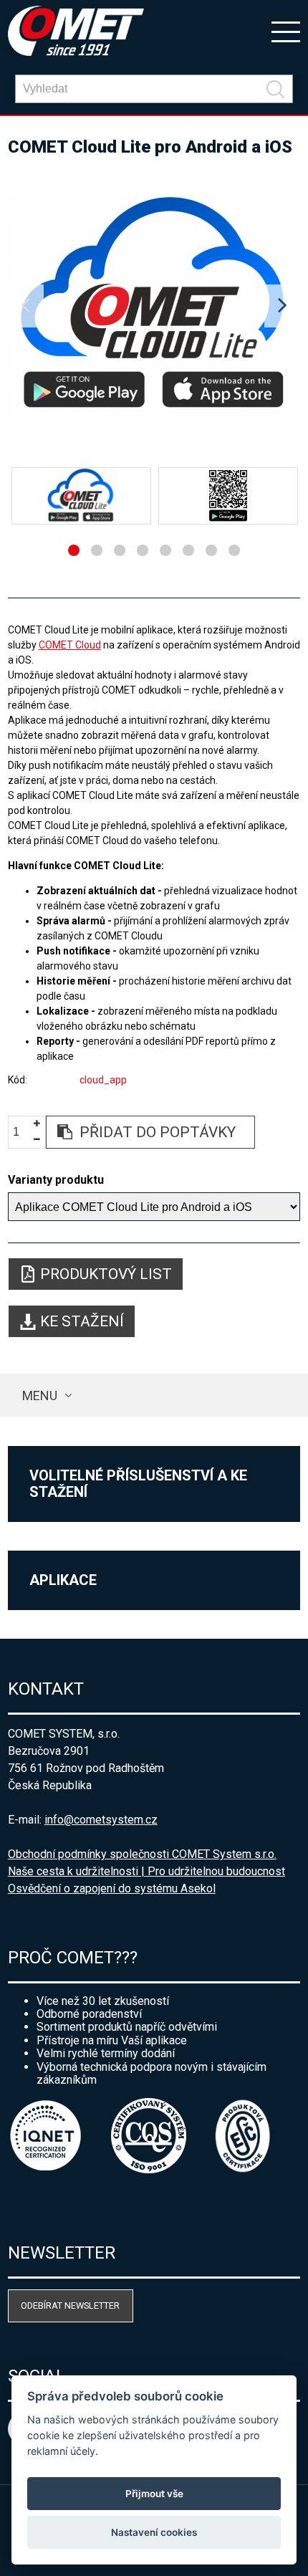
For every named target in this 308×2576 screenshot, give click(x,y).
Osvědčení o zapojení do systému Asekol (112, 1888)
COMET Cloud (70, 645)
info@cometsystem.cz (101, 1820)
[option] (154, 306)
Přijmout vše (154, 2494)
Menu (40, 1395)
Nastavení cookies (154, 2532)
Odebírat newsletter (70, 2306)
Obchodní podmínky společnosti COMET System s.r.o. (142, 1854)
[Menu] (286, 31)
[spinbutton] (21, 1133)
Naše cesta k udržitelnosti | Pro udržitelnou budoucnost (146, 1871)
